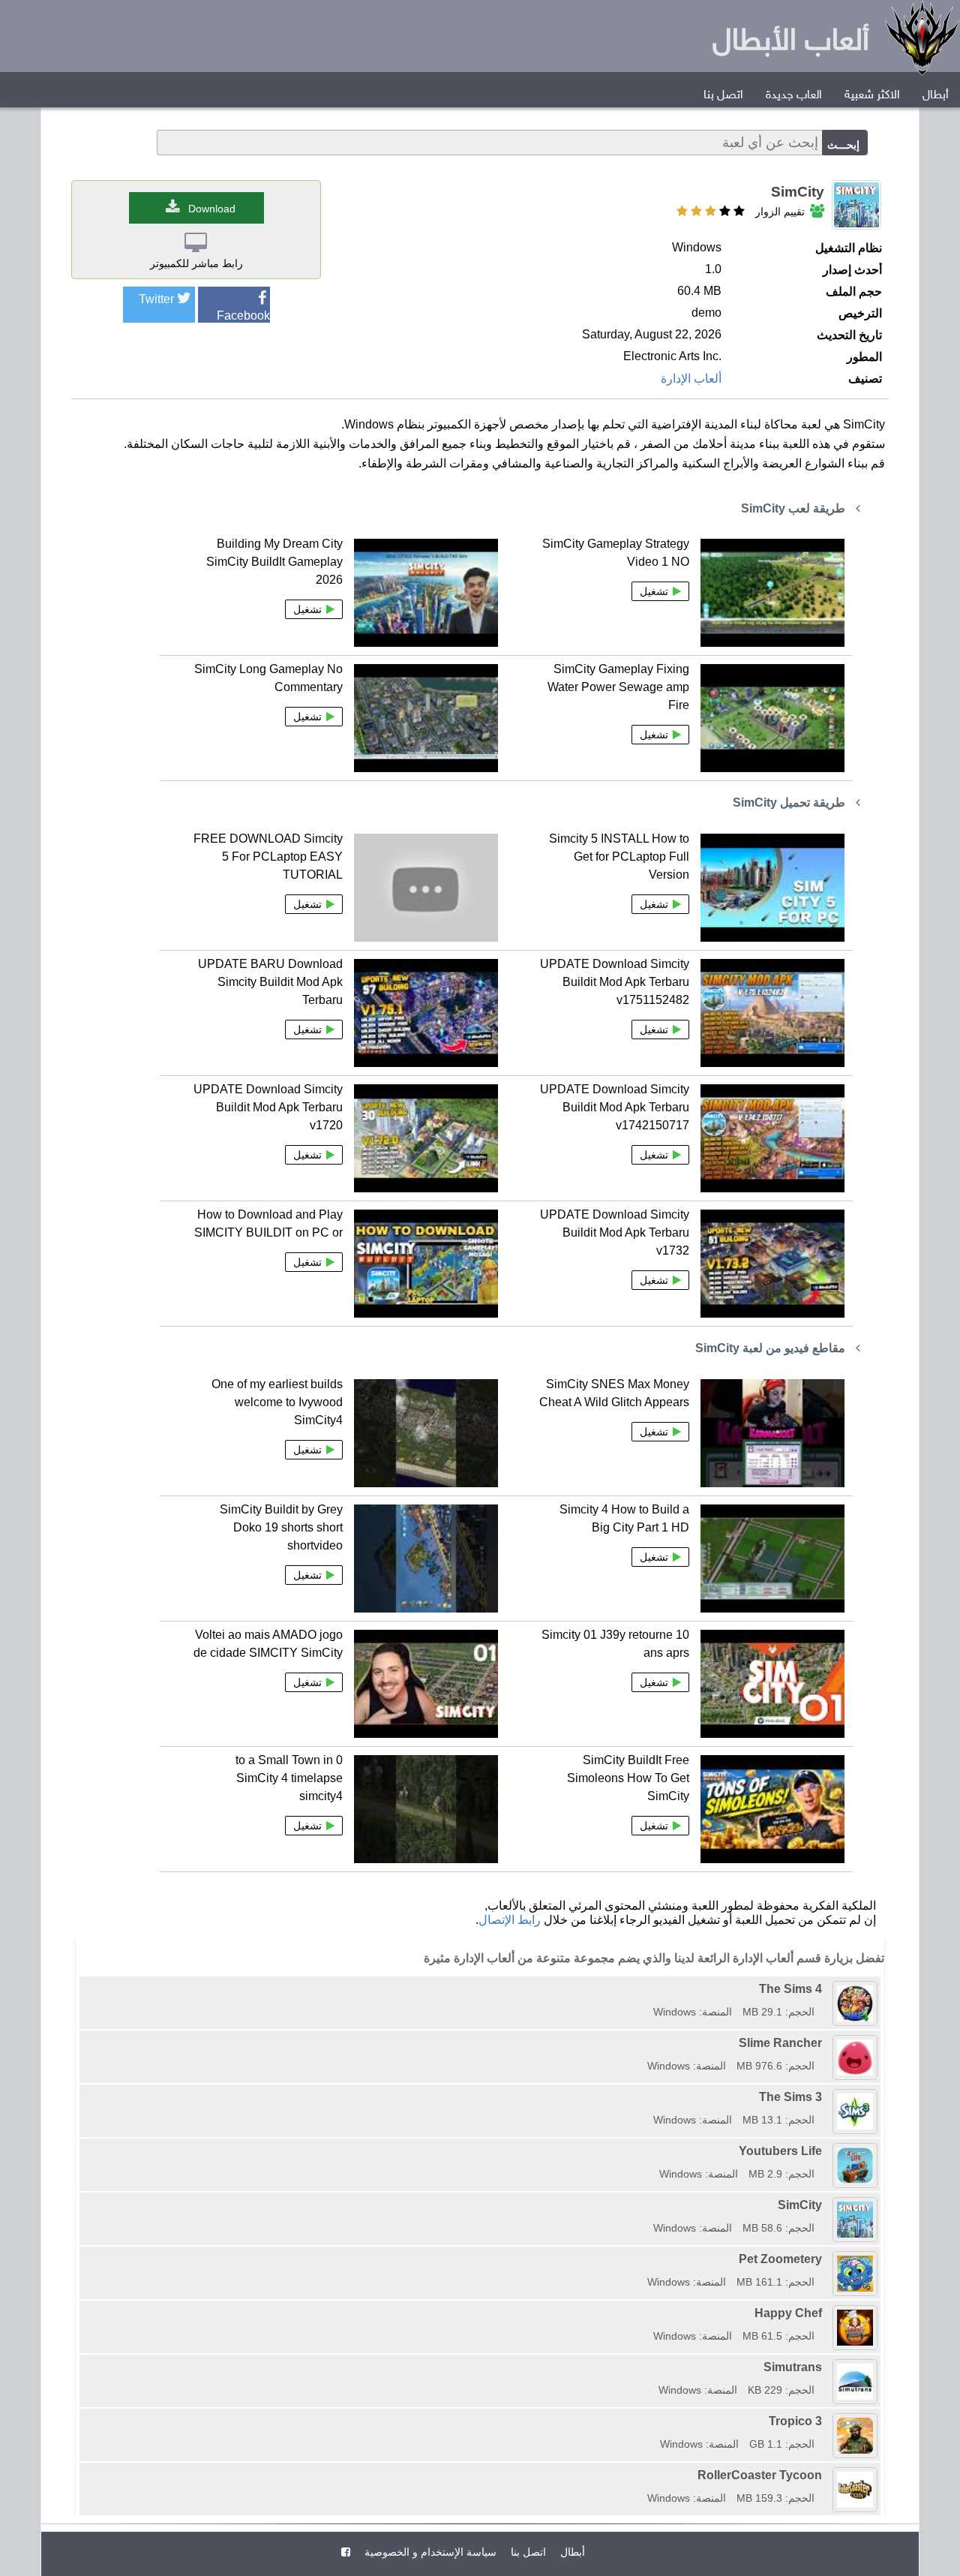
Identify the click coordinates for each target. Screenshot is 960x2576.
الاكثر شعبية (872, 96)
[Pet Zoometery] (642, 2259)
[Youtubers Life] (654, 2151)
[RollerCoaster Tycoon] (642, 2475)
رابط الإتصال (510, 1920)
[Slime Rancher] (642, 2043)
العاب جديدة (794, 96)
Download (212, 209)
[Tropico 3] (655, 2421)
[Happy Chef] (648, 2313)
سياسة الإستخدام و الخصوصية (429, 2552)
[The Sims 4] (648, 1989)
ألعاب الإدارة (691, 379)
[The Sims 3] (648, 2097)
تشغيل (654, 591)
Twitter (156, 299)
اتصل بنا (723, 96)
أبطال (936, 96)
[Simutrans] (653, 2367)
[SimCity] (648, 2205)
